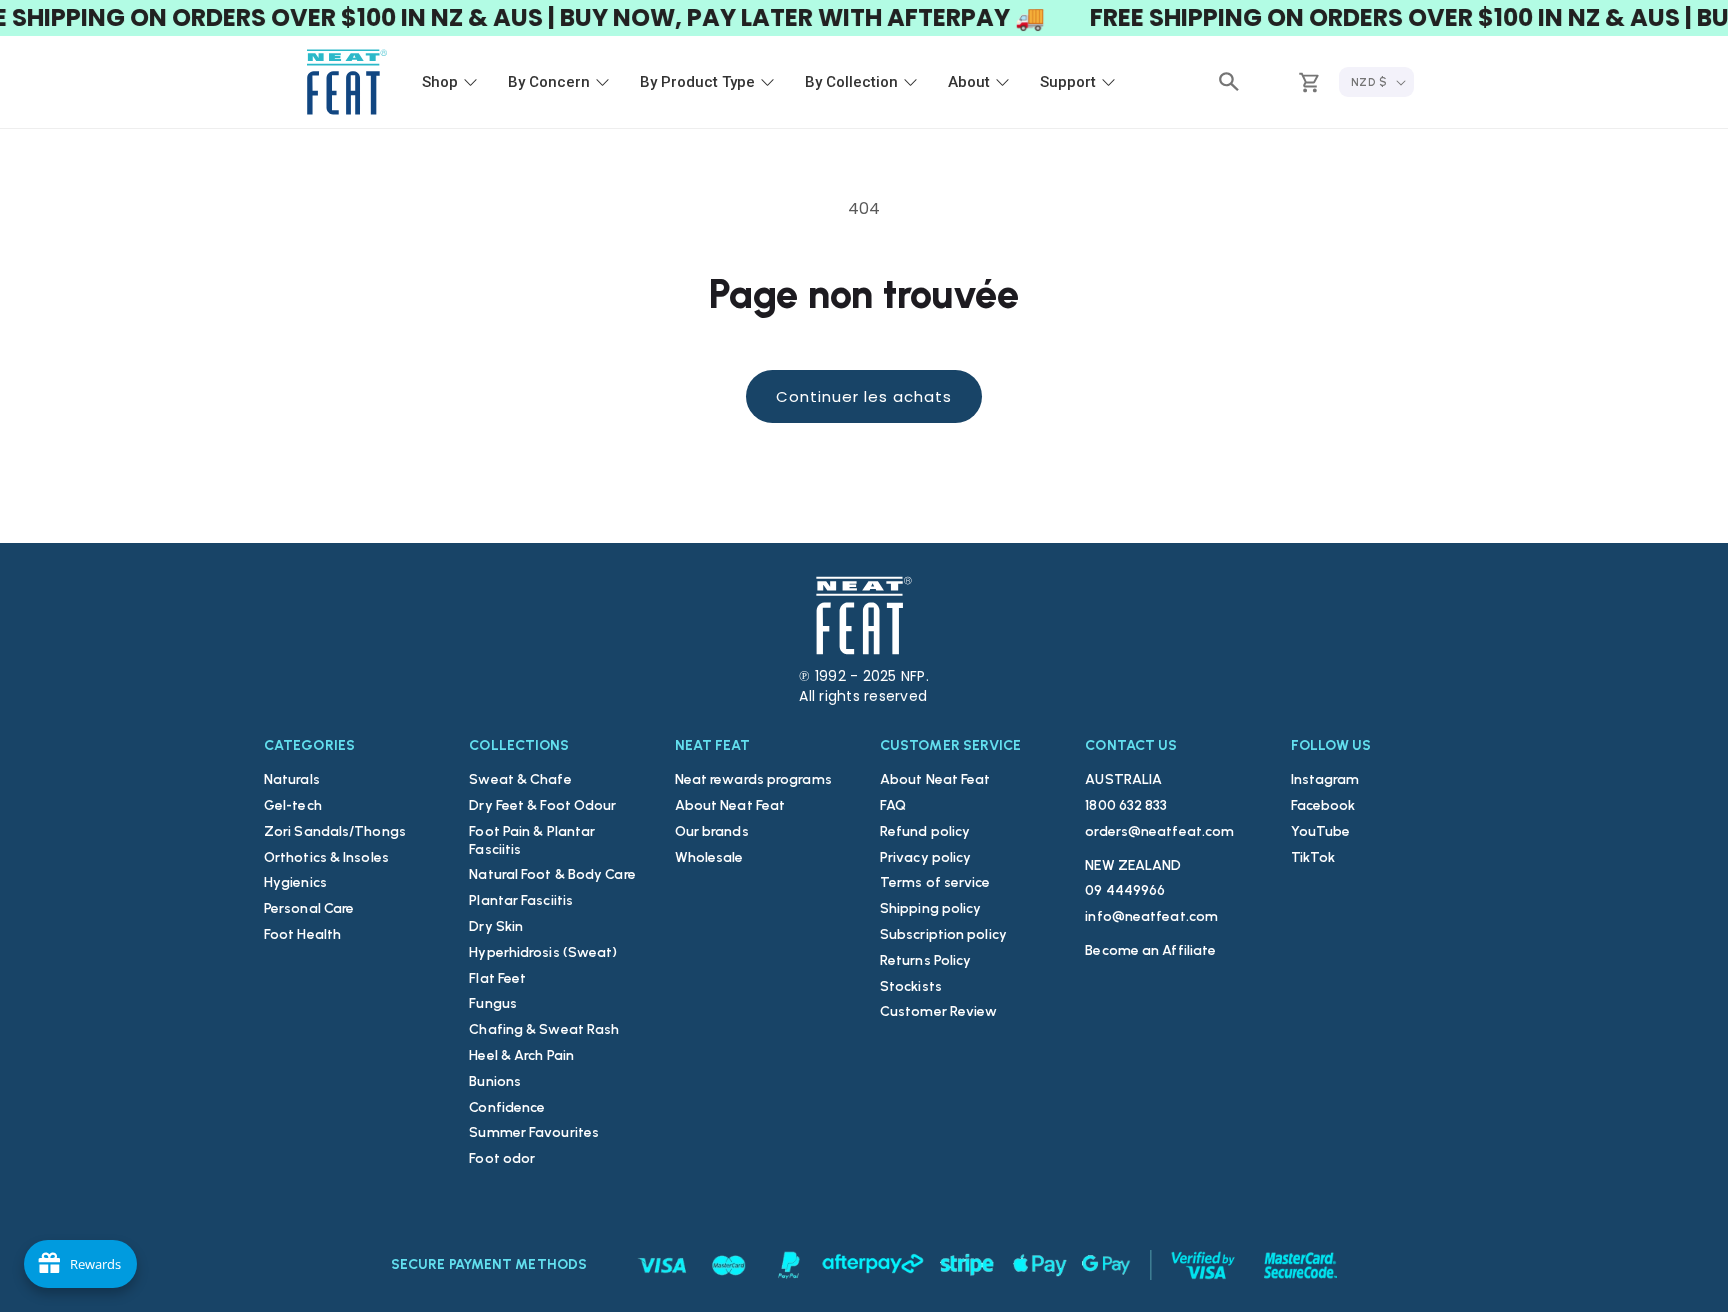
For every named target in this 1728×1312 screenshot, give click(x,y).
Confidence (507, 1107)
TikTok (1313, 857)
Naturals (292, 779)
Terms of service (935, 882)
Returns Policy (925, 960)
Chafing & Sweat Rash (544, 1029)
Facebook (1323, 805)
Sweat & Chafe (520, 779)
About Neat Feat (730, 805)
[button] (1229, 82)
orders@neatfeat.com (1159, 831)
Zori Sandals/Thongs (335, 831)
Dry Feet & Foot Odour (542, 805)
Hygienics (295, 882)
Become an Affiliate (1150, 950)
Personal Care (309, 908)
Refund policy (925, 831)
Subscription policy (943, 934)
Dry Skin (496, 926)
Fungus (493, 1003)
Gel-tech (293, 805)
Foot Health (302, 934)
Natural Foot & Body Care (552, 874)
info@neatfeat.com (1151, 916)
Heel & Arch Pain (521, 1055)
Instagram (1325, 779)
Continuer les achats (864, 396)
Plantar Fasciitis (521, 900)
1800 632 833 (1126, 805)
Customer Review (939, 1011)
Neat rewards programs (753, 779)
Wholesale (709, 857)
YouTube (1321, 831)
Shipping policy (931, 908)
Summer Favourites (534, 1132)
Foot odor (502, 1158)
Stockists (911, 986)
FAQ (893, 805)
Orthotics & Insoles (326, 857)
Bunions (495, 1081)
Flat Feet (497, 978)
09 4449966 (1125, 890)
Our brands (712, 831)
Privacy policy (925, 857)
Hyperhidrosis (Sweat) (543, 952)
